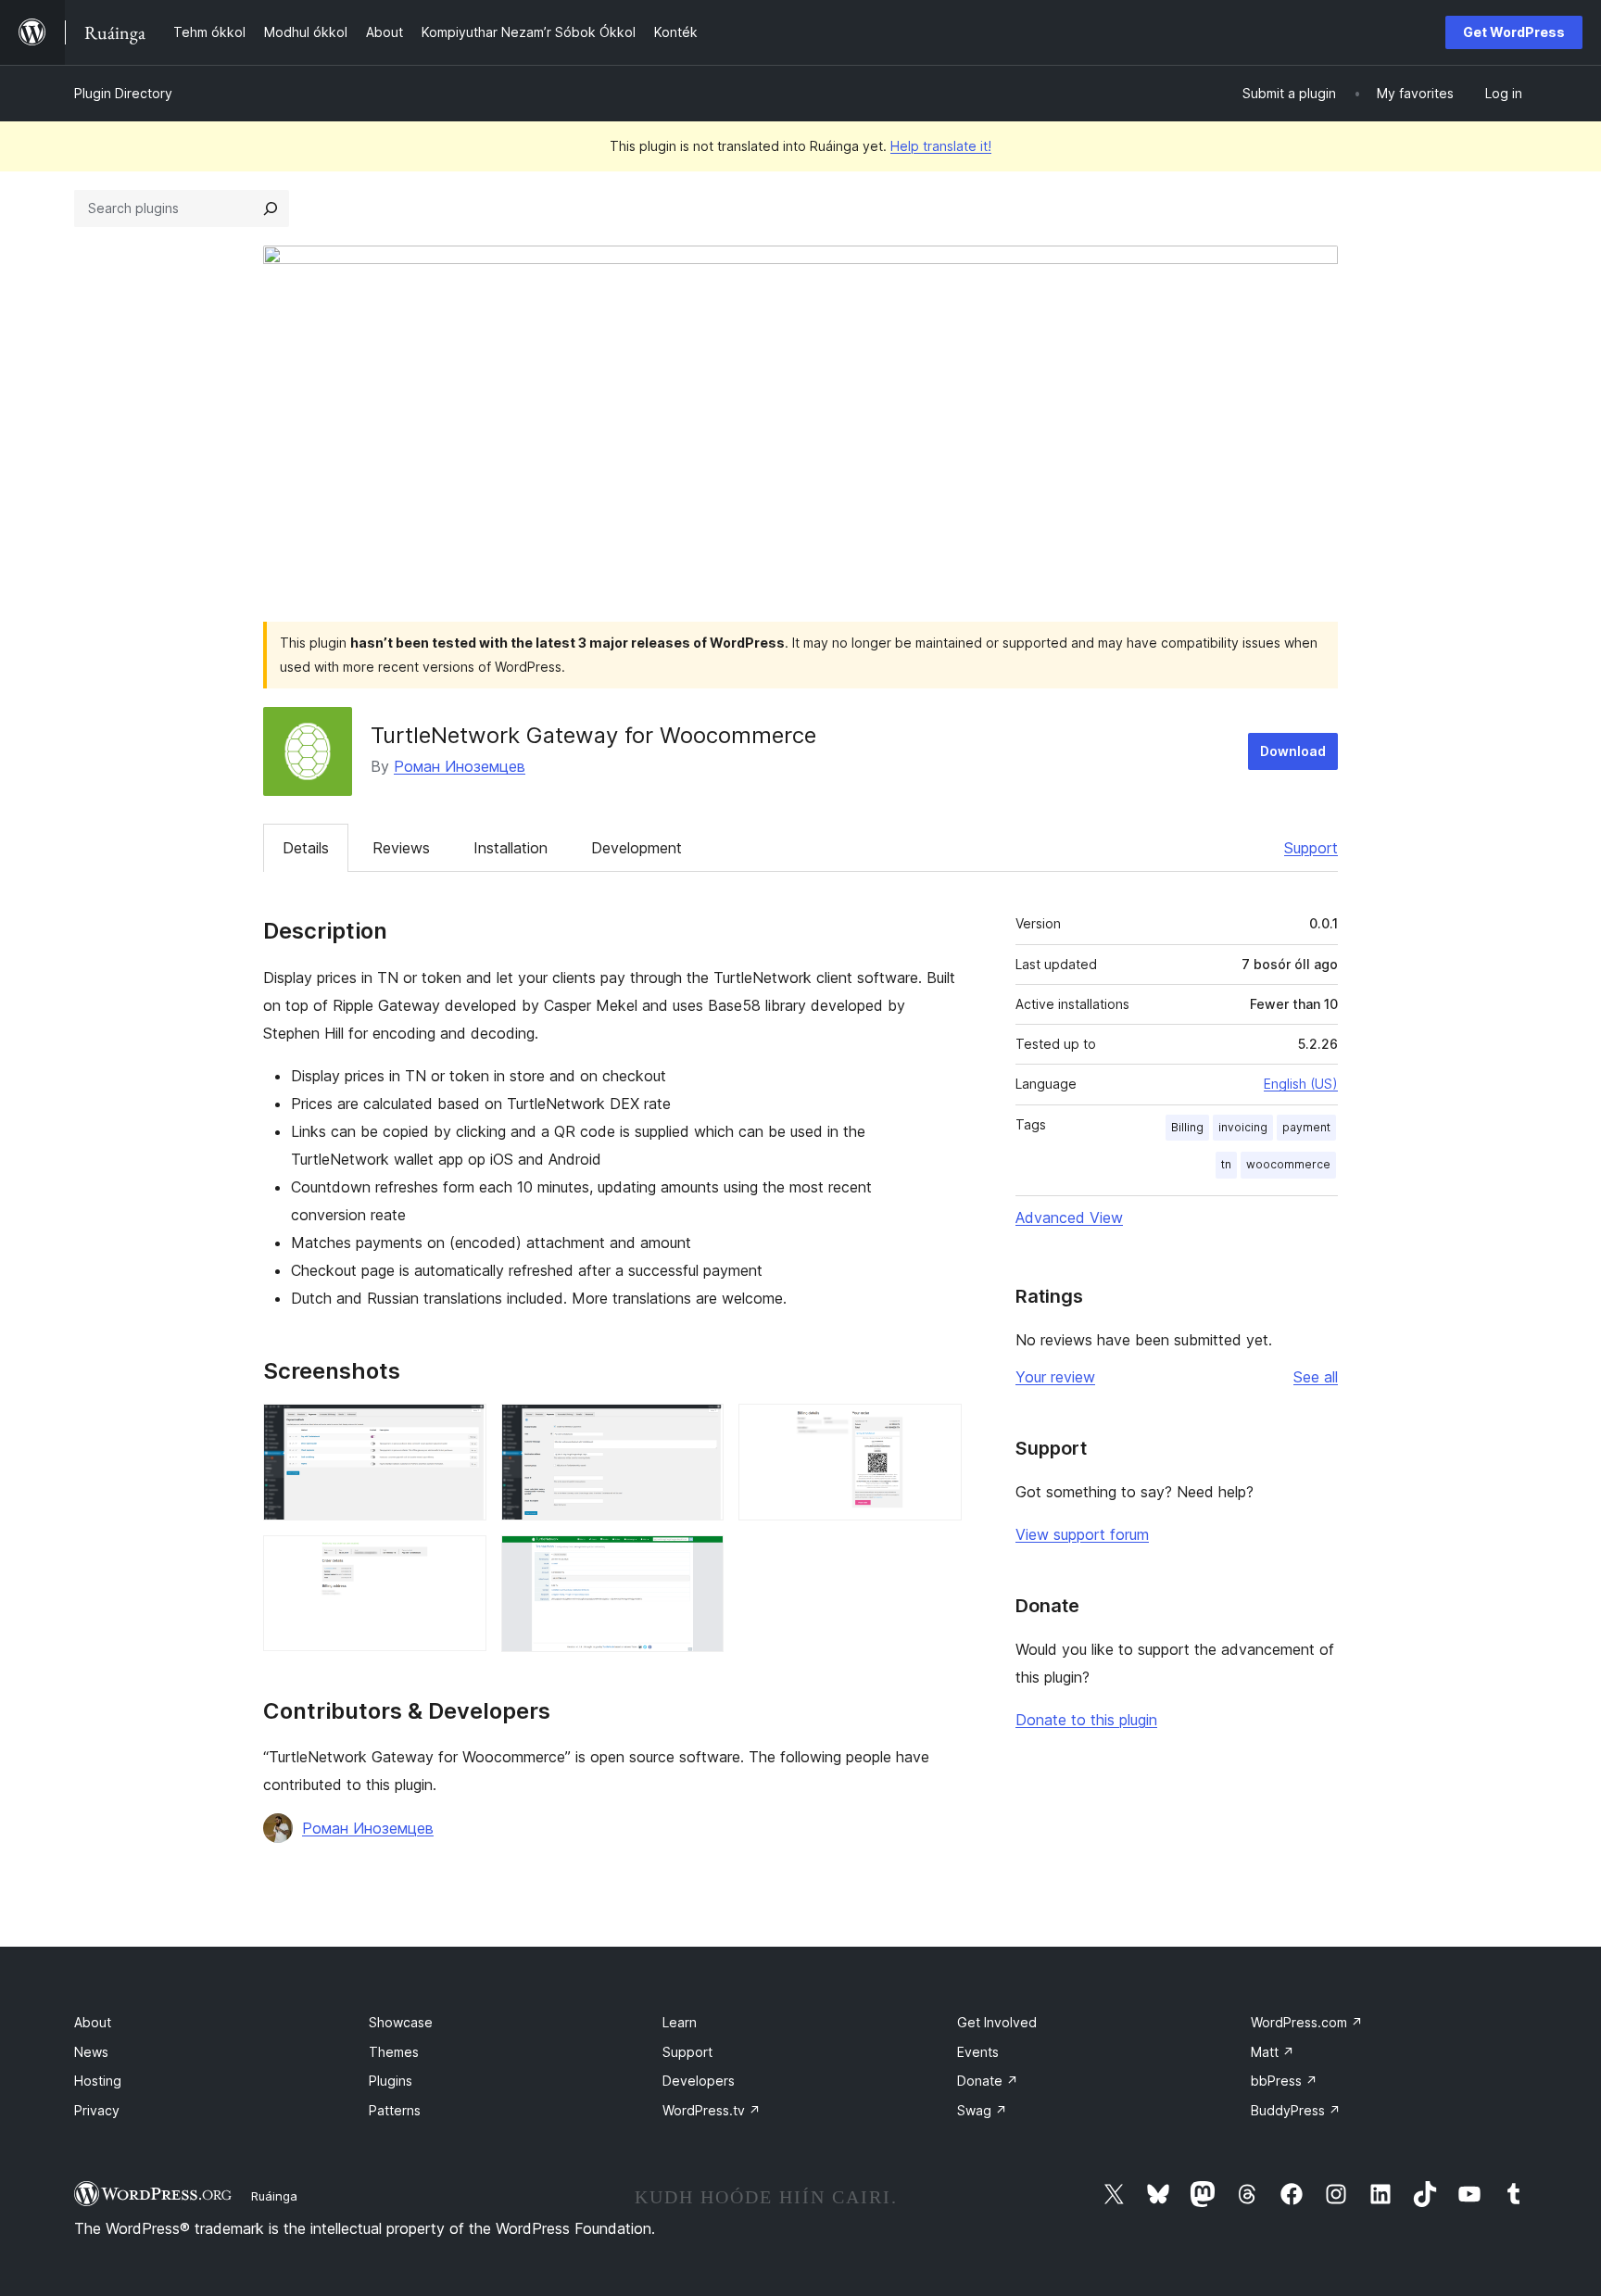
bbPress (1284, 2081)
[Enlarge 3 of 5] (937, 1429)
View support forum (1082, 1534)
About (93, 2022)
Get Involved (997, 2022)
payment (1306, 1127)
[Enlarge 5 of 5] (699, 1560)
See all (1316, 1377)
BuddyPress (1296, 2110)
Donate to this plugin (1086, 1720)
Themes (394, 2052)
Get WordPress (1514, 32)
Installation (511, 848)
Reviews (401, 848)
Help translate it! (941, 146)
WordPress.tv (712, 2110)
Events (978, 2052)
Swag (982, 2110)
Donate (988, 2081)
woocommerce (1288, 1164)
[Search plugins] (271, 208)
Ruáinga (274, 2196)
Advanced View (1069, 1217)
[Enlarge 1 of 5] (461, 1429)
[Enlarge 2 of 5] (699, 1429)
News (91, 2052)
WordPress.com (1307, 2022)
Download (1293, 751)
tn (1226, 1164)
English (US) (1301, 1084)
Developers (699, 2081)
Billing (1187, 1127)
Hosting (98, 2081)
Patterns (395, 2110)
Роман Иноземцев (460, 766)
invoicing (1243, 1127)
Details (306, 848)
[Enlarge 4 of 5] (461, 1560)
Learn (680, 2022)
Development (637, 848)
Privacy (97, 2110)
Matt (1273, 2052)
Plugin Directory (123, 93)
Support (1311, 848)
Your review (1055, 1377)
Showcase (401, 2022)
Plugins (391, 2081)
